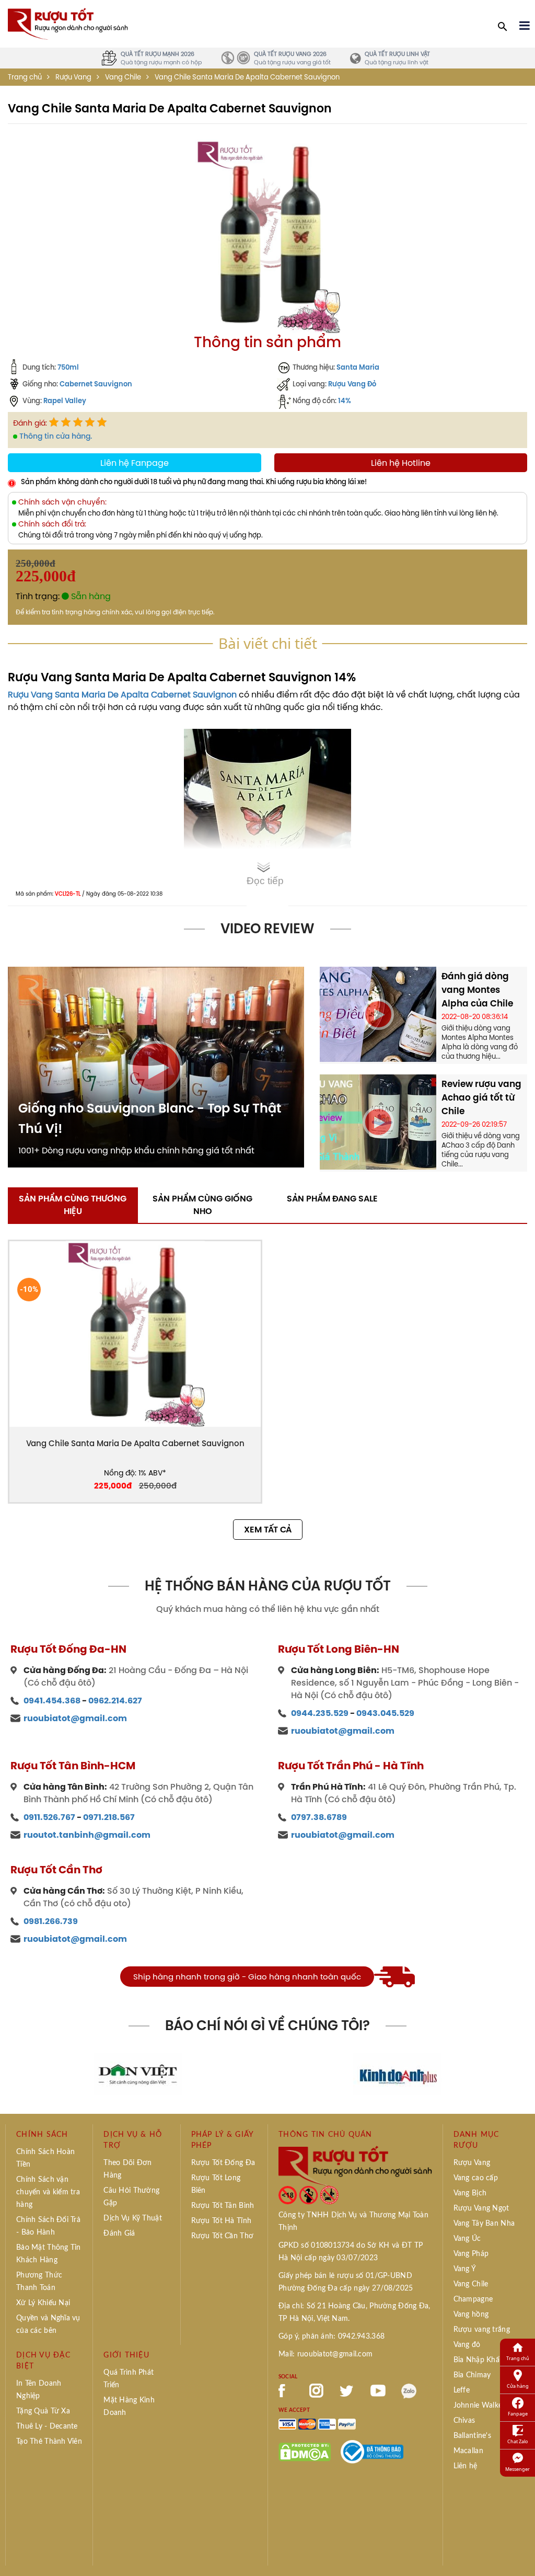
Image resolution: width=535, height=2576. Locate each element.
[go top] (520, 2552)
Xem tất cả (268, 1530)
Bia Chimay (472, 2375)
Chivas (464, 2421)
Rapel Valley (65, 400)
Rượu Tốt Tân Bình (223, 2206)
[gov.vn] (372, 2451)
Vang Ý (465, 2269)
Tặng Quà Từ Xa (43, 2411)
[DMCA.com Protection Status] (305, 2451)
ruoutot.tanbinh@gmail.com (87, 1835)
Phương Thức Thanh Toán (39, 2282)
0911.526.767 (49, 1817)
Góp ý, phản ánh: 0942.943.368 (332, 2337)
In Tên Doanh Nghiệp (39, 2390)
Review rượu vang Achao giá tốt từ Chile (481, 1097)
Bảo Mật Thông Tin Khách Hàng (49, 2254)
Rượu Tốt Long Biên (216, 2184)
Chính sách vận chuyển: (62, 502)
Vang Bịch (470, 2193)
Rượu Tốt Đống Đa (223, 2163)
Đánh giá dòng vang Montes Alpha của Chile (477, 990)
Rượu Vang (73, 77)
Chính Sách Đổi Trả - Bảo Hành (48, 2226)
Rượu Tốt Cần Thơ (222, 2236)
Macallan (468, 2451)
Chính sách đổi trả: (52, 524)
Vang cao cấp (476, 2178)
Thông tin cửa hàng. (56, 436)
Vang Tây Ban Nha (484, 2224)
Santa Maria (358, 367)
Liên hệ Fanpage (135, 463)
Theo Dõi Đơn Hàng (127, 2169)
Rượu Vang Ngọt (481, 2208)
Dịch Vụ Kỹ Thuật (132, 2218)
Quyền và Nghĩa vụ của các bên (48, 2325)
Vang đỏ (467, 2345)
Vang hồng (471, 2315)
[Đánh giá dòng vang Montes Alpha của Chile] (378, 1013)
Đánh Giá (119, 2234)
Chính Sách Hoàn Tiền (45, 2158)
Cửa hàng (518, 2386)
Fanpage (518, 2414)
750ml (68, 367)
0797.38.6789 (319, 1817)
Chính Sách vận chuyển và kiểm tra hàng (48, 2192)
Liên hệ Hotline (401, 463)
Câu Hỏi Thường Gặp (131, 2197)
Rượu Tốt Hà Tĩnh (221, 2221)
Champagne (473, 2299)
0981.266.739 (51, 1921)
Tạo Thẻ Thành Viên (49, 2442)
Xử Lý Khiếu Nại (43, 2303)
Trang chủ (25, 77)
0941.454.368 (52, 1701)
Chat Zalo (517, 2441)
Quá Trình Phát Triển (129, 2379)
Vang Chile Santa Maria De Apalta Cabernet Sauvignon (135, 1443)
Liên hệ (466, 2466)
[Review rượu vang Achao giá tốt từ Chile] (378, 1121)
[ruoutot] (68, 23)
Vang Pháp (471, 2254)
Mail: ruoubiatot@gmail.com (325, 2354)
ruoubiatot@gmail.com (75, 1718)
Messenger (517, 2469)
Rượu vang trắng (482, 2330)
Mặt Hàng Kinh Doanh (129, 2407)
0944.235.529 (320, 1713)
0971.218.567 (109, 1817)
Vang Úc (467, 2239)
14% (345, 400)
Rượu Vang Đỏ (352, 384)
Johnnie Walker (479, 2406)
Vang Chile (123, 77)
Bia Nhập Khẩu (479, 2360)
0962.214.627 (115, 1701)
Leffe (462, 2390)
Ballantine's (472, 2436)
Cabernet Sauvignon (96, 384)
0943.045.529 (385, 1713)
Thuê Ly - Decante (47, 2426)
